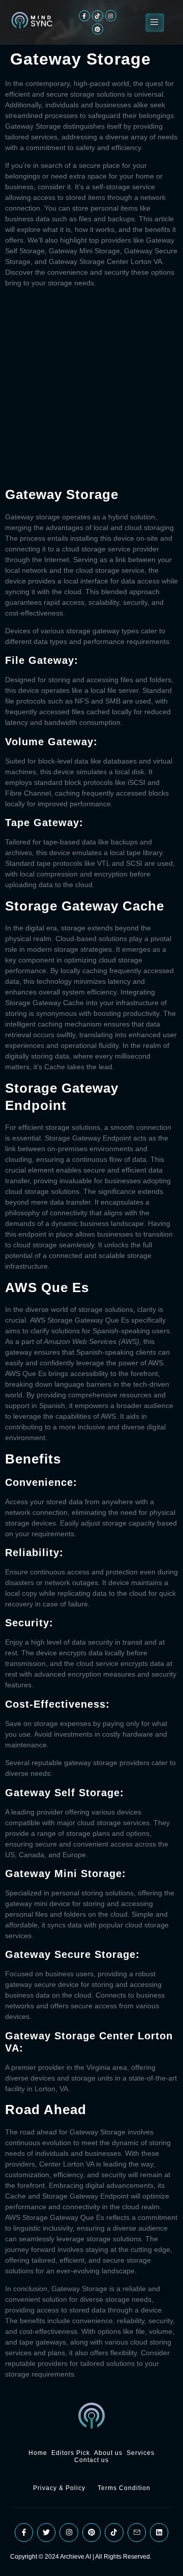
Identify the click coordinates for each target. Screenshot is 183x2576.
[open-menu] (155, 23)
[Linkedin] (159, 2532)
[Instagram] (111, 16)
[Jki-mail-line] (137, 2532)
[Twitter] (46, 2532)
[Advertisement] (91, 387)
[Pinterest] (98, 29)
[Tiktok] (98, 16)
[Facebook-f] (84, 16)
